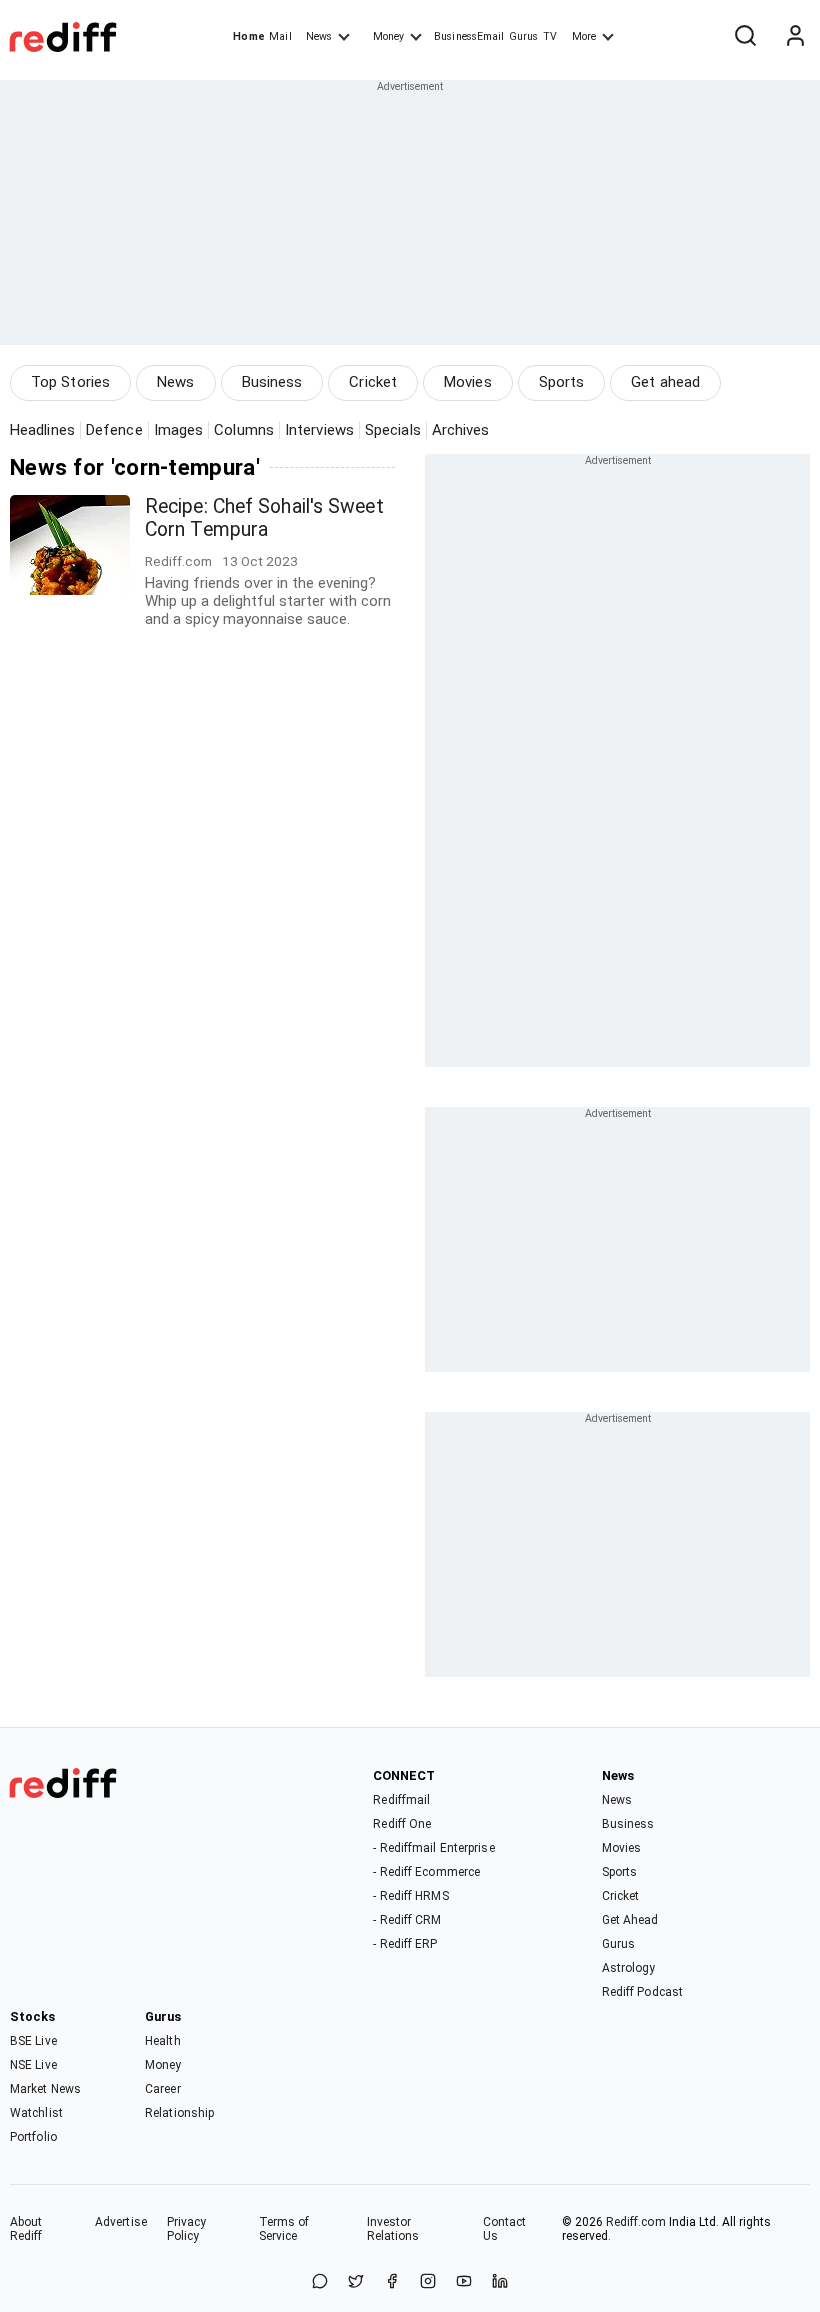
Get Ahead (630, 1920)
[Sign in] (795, 37)
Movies (468, 382)
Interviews (319, 430)
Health (163, 2041)
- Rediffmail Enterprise (433, 1848)
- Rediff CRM (407, 1920)
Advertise (121, 2222)
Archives (461, 430)
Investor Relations (393, 2229)
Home (248, 36)
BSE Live (33, 2041)
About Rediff (26, 2229)
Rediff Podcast (642, 1992)
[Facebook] (392, 2282)
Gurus (524, 36)
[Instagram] (428, 2282)
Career (163, 2089)
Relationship (179, 2113)
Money (388, 36)
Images (179, 430)
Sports (562, 382)
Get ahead (665, 382)
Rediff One (402, 1824)
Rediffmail (401, 1800)
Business (272, 382)
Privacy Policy (187, 2229)
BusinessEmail (469, 36)
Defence (114, 430)
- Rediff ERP (405, 1944)
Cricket (373, 382)
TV (550, 36)
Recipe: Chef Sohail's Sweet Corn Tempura (264, 518)
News (319, 36)
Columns (244, 430)
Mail (280, 36)
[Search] (745, 37)
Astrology (629, 1968)
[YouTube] (464, 2282)
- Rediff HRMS (410, 1896)
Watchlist (36, 2113)
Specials (393, 430)
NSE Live (33, 2065)
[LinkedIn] (500, 2282)
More (584, 36)
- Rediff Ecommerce (426, 1872)
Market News (45, 2089)
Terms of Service (284, 2229)
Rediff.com (636, 2222)
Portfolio (33, 2137)
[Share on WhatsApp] (320, 2282)
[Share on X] (356, 2282)
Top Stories (70, 382)
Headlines (42, 430)
